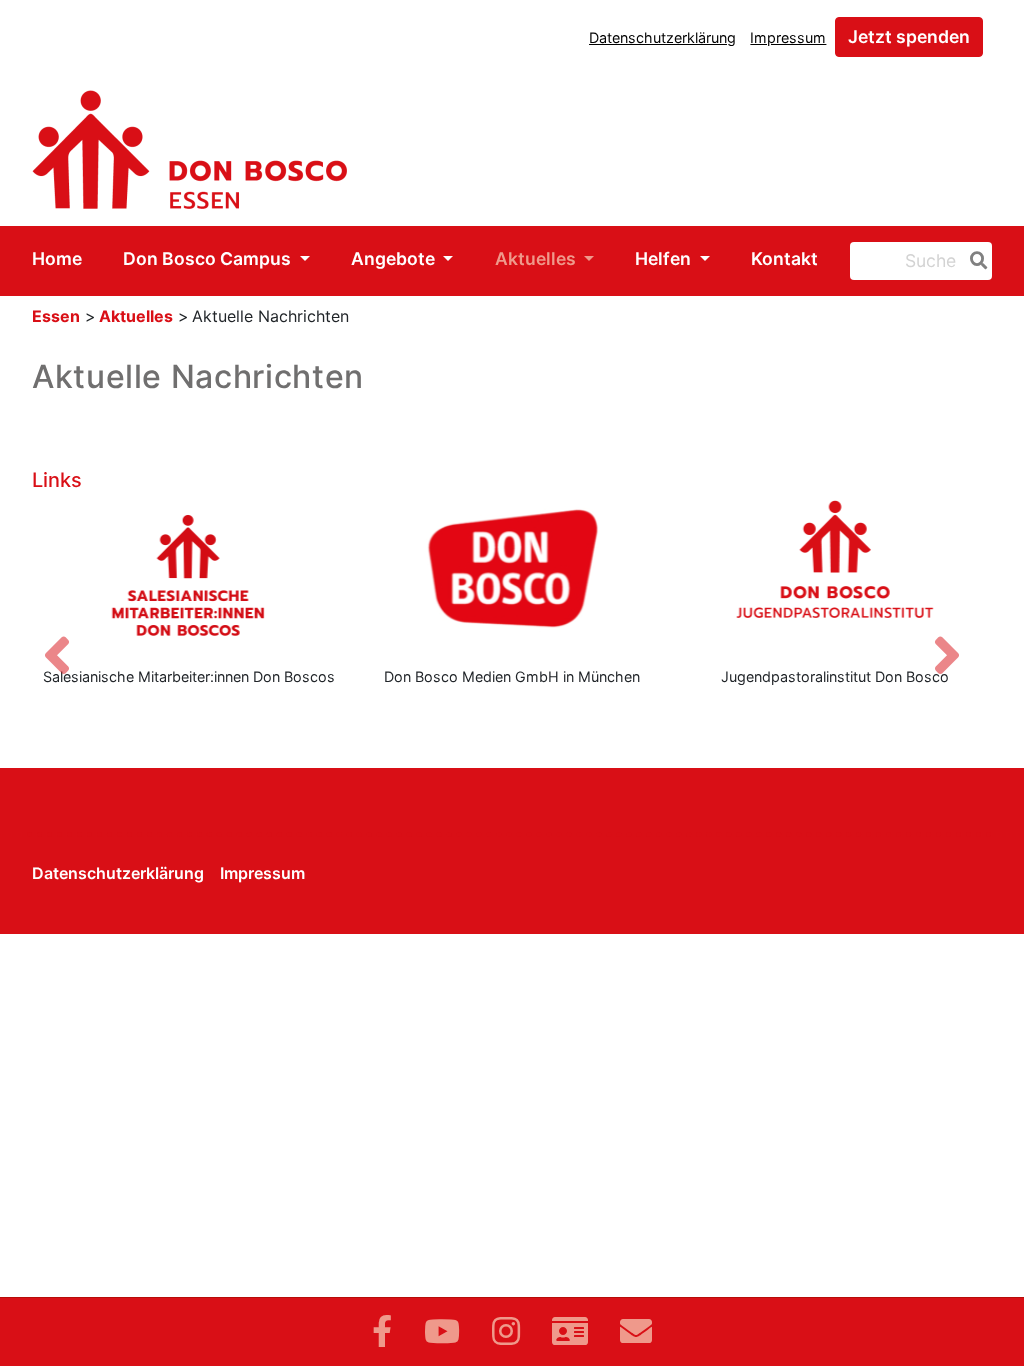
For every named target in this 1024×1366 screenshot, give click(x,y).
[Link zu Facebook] (382, 1331)
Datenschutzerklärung (662, 37)
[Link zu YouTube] (442, 1331)
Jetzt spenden (909, 36)
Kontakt (784, 258)
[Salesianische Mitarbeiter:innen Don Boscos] (188, 575)
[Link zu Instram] (506, 1331)
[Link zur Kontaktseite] (570, 1331)
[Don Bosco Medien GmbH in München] (511, 575)
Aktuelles (537, 258)
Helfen (665, 258)
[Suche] (975, 261)
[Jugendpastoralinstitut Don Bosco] (835, 575)
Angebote (395, 258)
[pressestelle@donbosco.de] (636, 1331)
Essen (56, 316)
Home (57, 258)
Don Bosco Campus (209, 258)
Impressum (788, 37)
